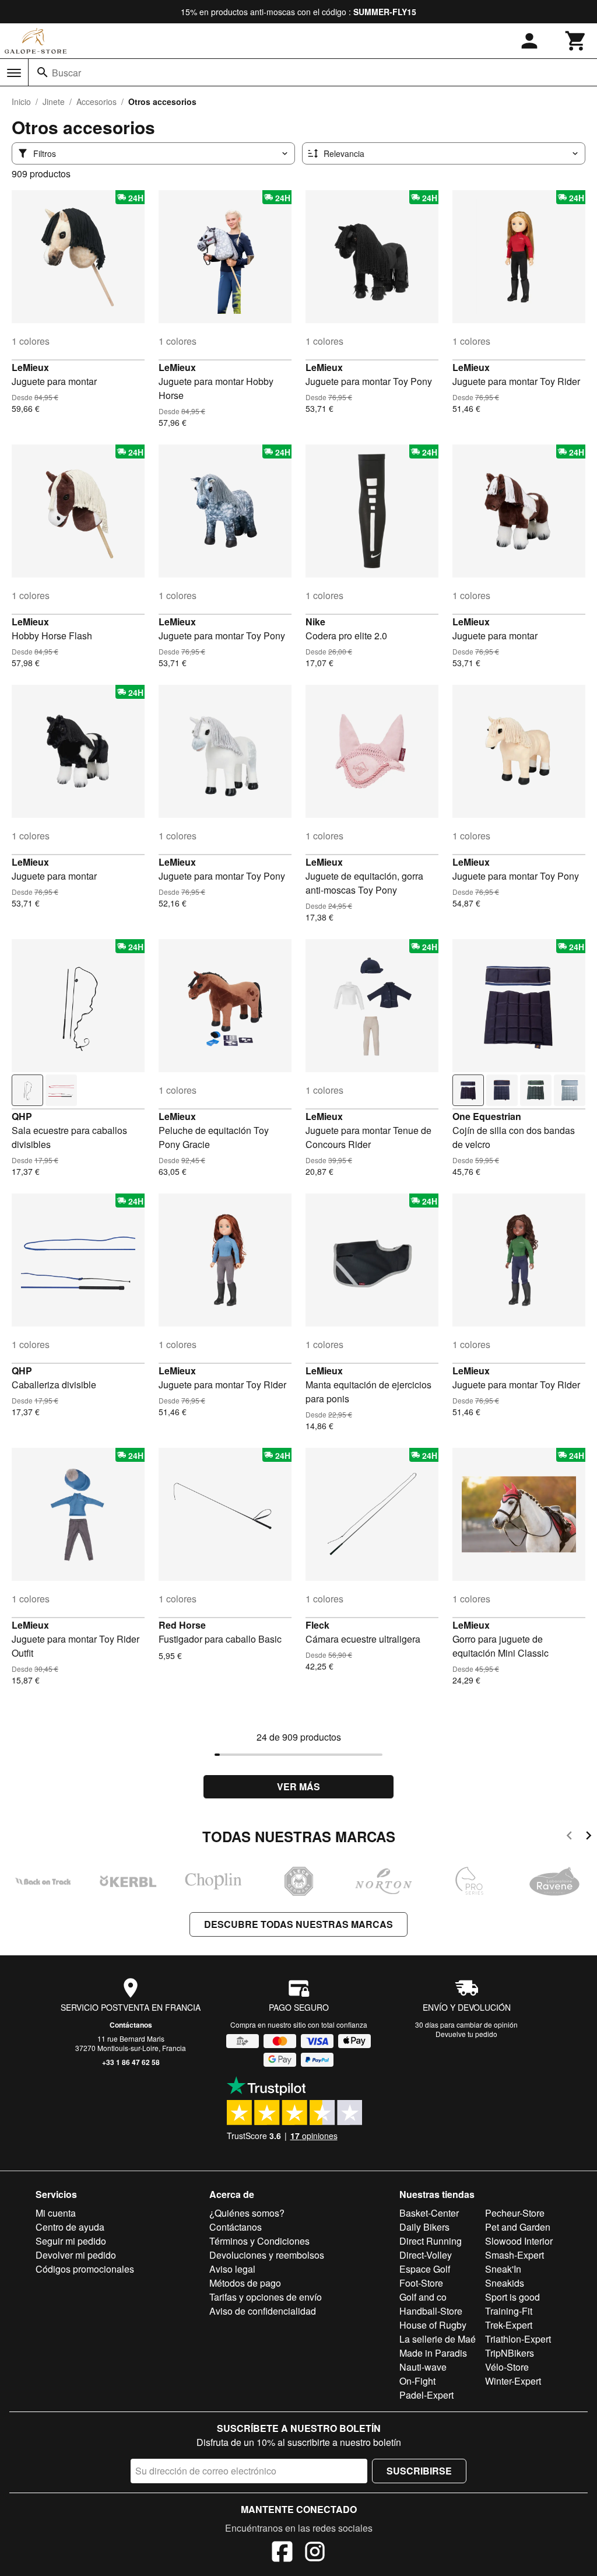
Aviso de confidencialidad (263, 2311)
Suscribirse (419, 2471)
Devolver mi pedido (76, 2255)
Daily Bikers (424, 2227)
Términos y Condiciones (259, 2241)
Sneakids (505, 2283)
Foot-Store (421, 2283)
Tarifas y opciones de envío (266, 2297)
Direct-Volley (426, 2255)
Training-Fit (509, 2311)
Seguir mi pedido (71, 2241)
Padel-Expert (426, 2395)
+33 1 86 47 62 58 (131, 2062)
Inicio (21, 101)
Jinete (54, 101)
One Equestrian (487, 1116)
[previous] (569, 1837)
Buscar (66, 73)
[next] (589, 1837)
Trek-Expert (509, 2325)
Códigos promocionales (85, 2269)
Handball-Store (431, 2311)
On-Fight (417, 2381)
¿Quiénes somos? (247, 2213)
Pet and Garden (518, 2227)
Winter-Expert (513, 2381)
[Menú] (14, 73)
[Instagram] (315, 2553)
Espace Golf (425, 2269)
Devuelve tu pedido (466, 2034)
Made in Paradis (433, 2353)
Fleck (317, 1625)
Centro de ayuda (70, 2227)
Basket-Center (429, 2213)
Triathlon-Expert (518, 2339)
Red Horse (182, 1625)
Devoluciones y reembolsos (267, 2255)
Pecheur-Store (515, 2213)
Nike (315, 622)
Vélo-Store (507, 2367)
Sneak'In (503, 2269)
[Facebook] (282, 2553)
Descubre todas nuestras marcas (298, 1924)
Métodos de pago (245, 2283)
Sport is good (512, 2297)
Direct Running (431, 2241)
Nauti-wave (423, 2367)
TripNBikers (510, 2353)
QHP (22, 1116)
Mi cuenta (56, 2213)
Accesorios (96, 101)
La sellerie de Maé (438, 2339)
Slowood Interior (519, 2241)
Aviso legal (232, 2269)
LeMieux (30, 367)
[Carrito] (576, 41)
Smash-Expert (515, 2255)
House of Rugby (433, 2325)
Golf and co (423, 2297)
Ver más (298, 1786)
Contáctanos (131, 2025)
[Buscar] (43, 72)
